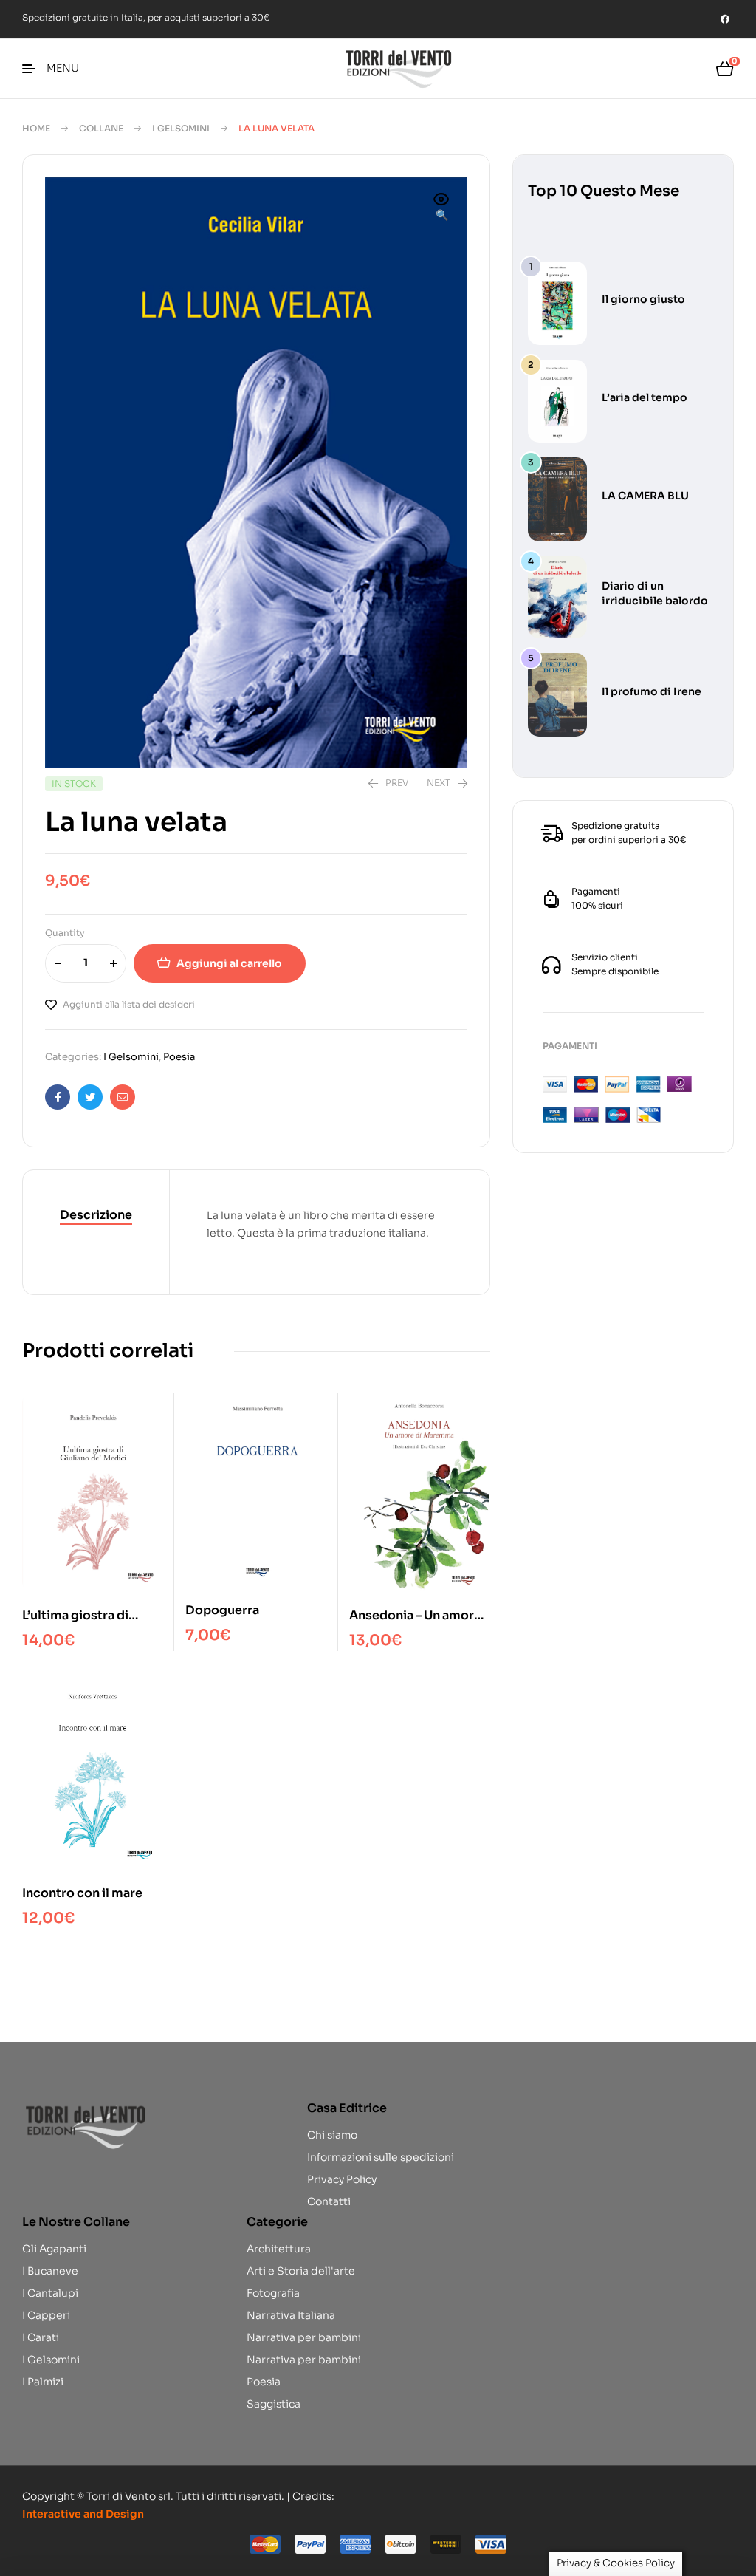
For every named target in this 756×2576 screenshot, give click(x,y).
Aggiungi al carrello (229, 963)
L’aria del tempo (645, 397)
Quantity (65, 933)
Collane (101, 128)
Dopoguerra (222, 1610)
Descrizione (96, 1215)
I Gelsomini (181, 128)
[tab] (96, 1216)
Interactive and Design (83, 2514)
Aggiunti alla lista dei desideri (129, 1004)
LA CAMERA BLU (645, 496)
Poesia (179, 1057)
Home (36, 128)
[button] (441, 208)
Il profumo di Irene (652, 691)
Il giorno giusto (643, 299)
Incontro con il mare (82, 1893)
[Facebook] (725, 19)
